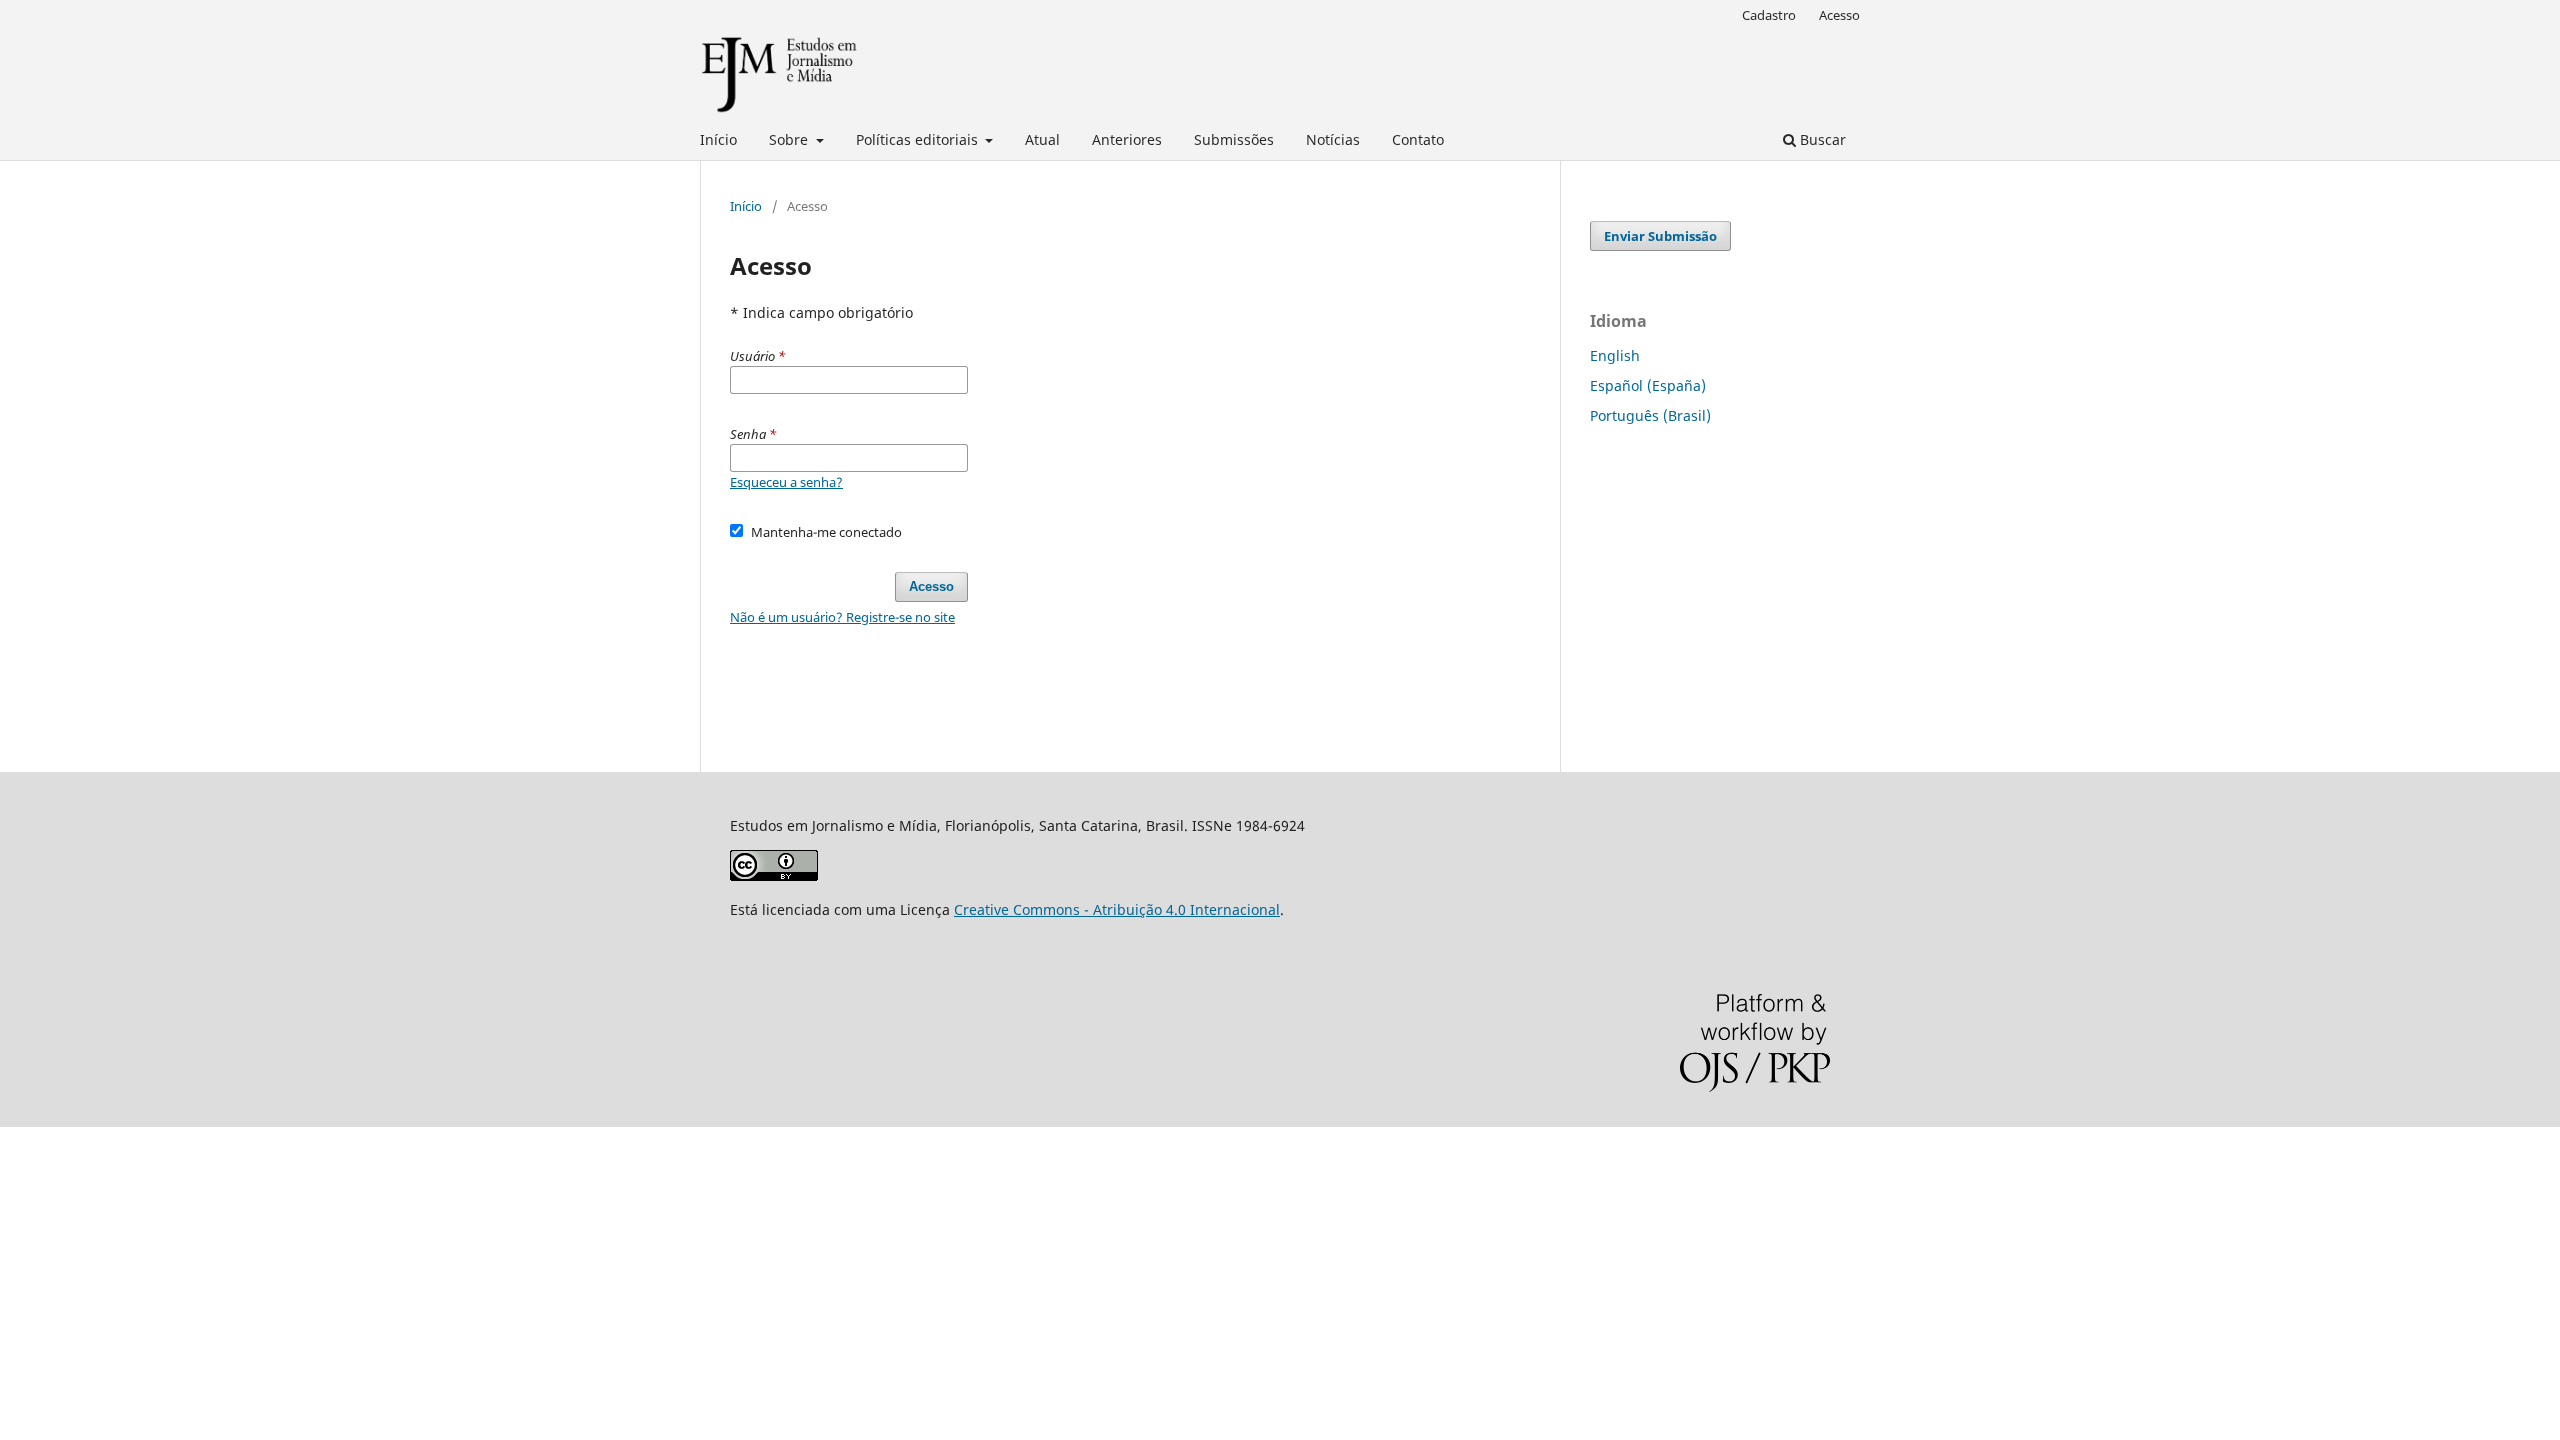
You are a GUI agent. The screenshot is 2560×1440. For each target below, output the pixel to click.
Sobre (790, 139)
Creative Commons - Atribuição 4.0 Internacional (1117, 909)
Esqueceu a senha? (786, 482)
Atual (1042, 139)
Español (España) (1648, 385)
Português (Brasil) (1650, 415)
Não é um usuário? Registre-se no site (842, 617)
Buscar (1821, 139)
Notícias (1333, 139)
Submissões (1234, 139)
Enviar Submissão (1660, 236)
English (1615, 355)
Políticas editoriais (919, 139)
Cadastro (1769, 15)
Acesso (1839, 15)
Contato (1418, 139)
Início (718, 139)
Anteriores (1127, 139)
